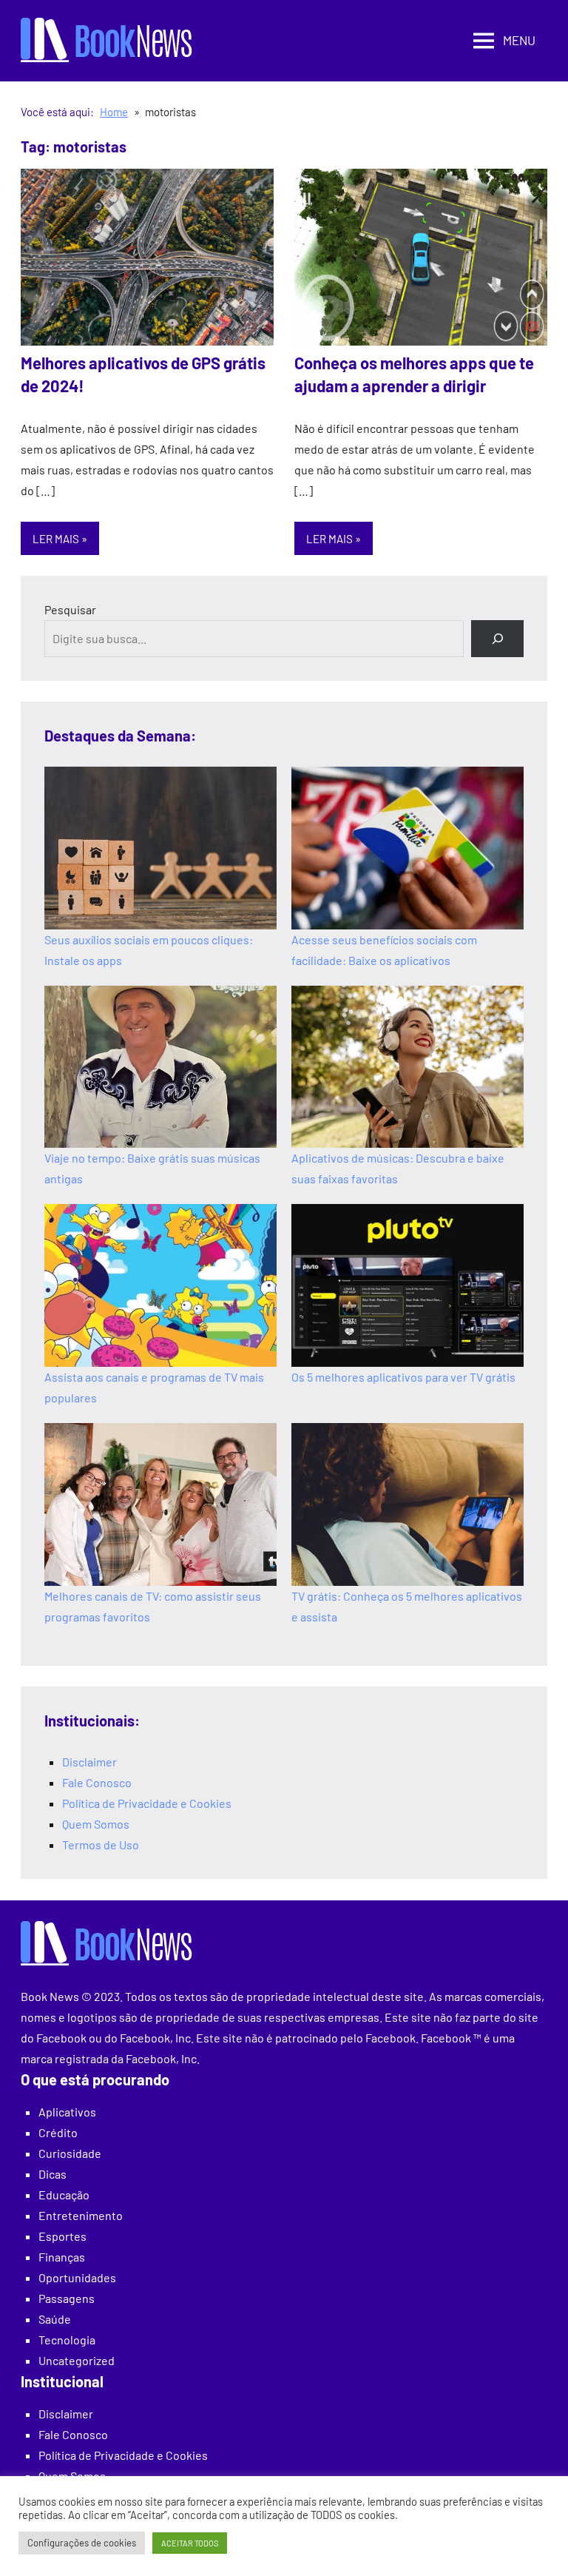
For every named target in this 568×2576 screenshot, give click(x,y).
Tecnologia (67, 2340)
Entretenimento (81, 2215)
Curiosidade (70, 2153)
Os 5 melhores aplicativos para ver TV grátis (403, 1377)
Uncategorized (77, 2360)
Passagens (67, 2298)
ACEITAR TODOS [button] (190, 2543)
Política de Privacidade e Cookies (147, 1803)
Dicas (53, 2174)
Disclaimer (89, 1762)
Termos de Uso (101, 1844)
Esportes (62, 2236)
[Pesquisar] (497, 638)
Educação (64, 2195)
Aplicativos (67, 2112)
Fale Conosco (97, 1782)
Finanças (62, 2257)
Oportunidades (77, 2277)
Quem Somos (96, 1824)
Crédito (58, 2132)
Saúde (55, 2319)
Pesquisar (70, 609)
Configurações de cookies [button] (82, 2543)
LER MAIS (56, 539)
